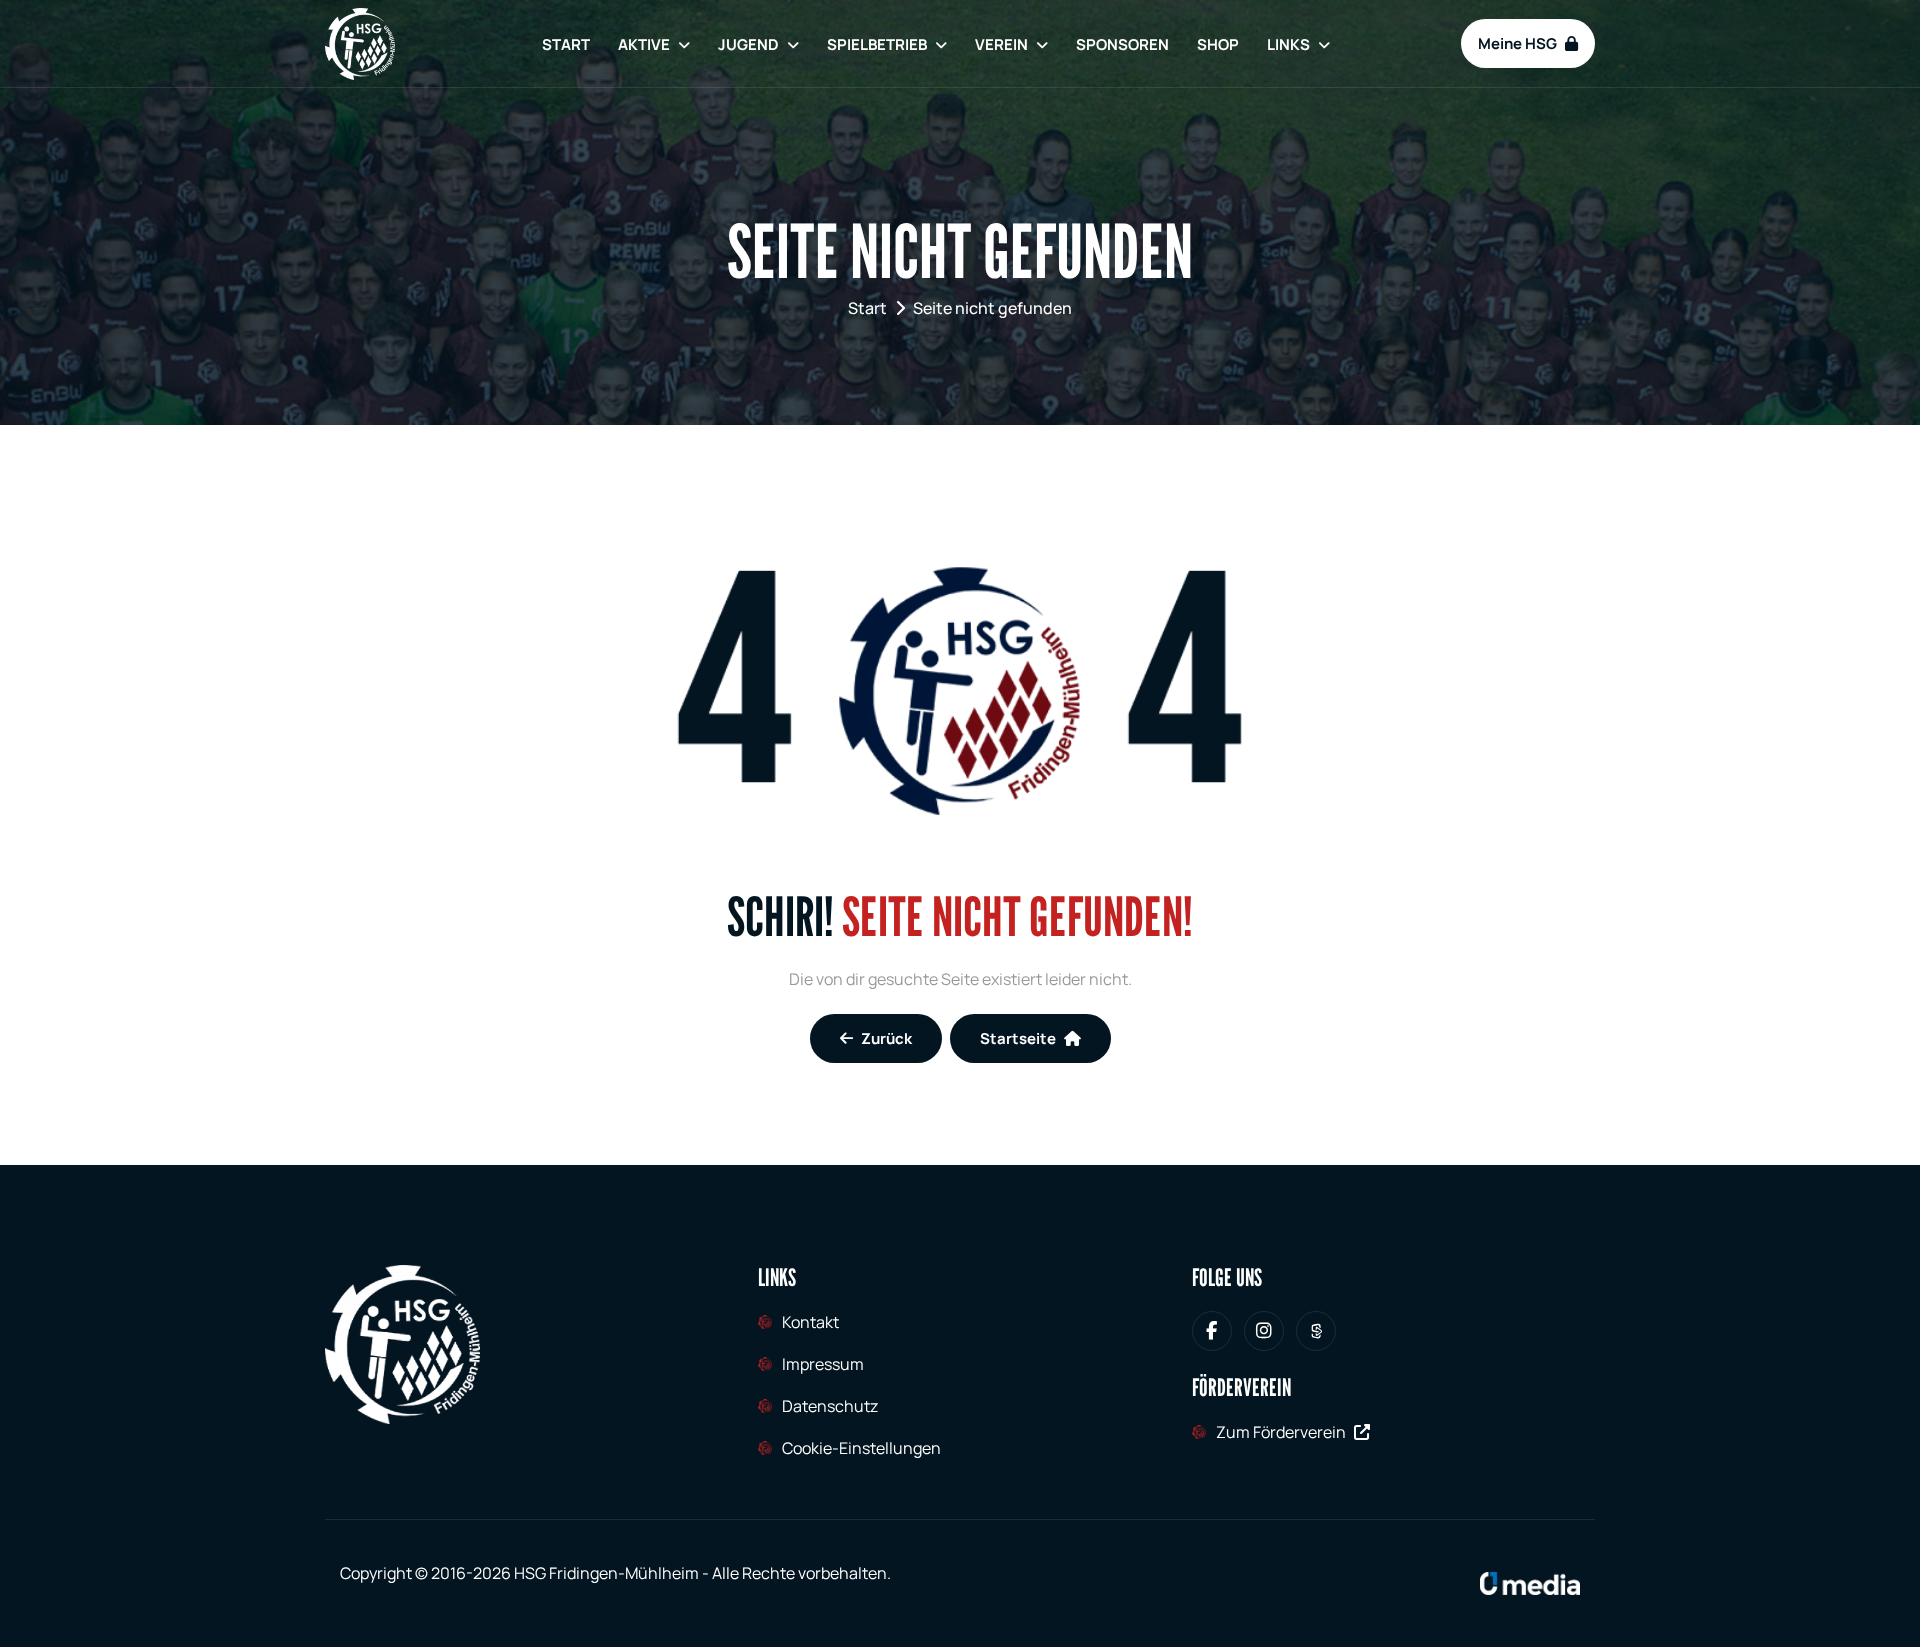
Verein (1001, 44)
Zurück (886, 1038)
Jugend (748, 44)
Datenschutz (830, 1406)
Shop (1218, 44)
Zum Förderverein (1281, 1432)
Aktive (644, 44)
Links (1288, 44)
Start (566, 44)
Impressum (823, 1364)
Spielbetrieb (877, 44)
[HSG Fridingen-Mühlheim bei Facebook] (1212, 1331)
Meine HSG (1517, 43)
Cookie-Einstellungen (861, 1448)
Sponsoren (1122, 44)
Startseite (1018, 1038)
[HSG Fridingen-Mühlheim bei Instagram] (1264, 1331)
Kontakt (810, 1322)
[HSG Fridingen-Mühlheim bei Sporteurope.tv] (1316, 1331)
